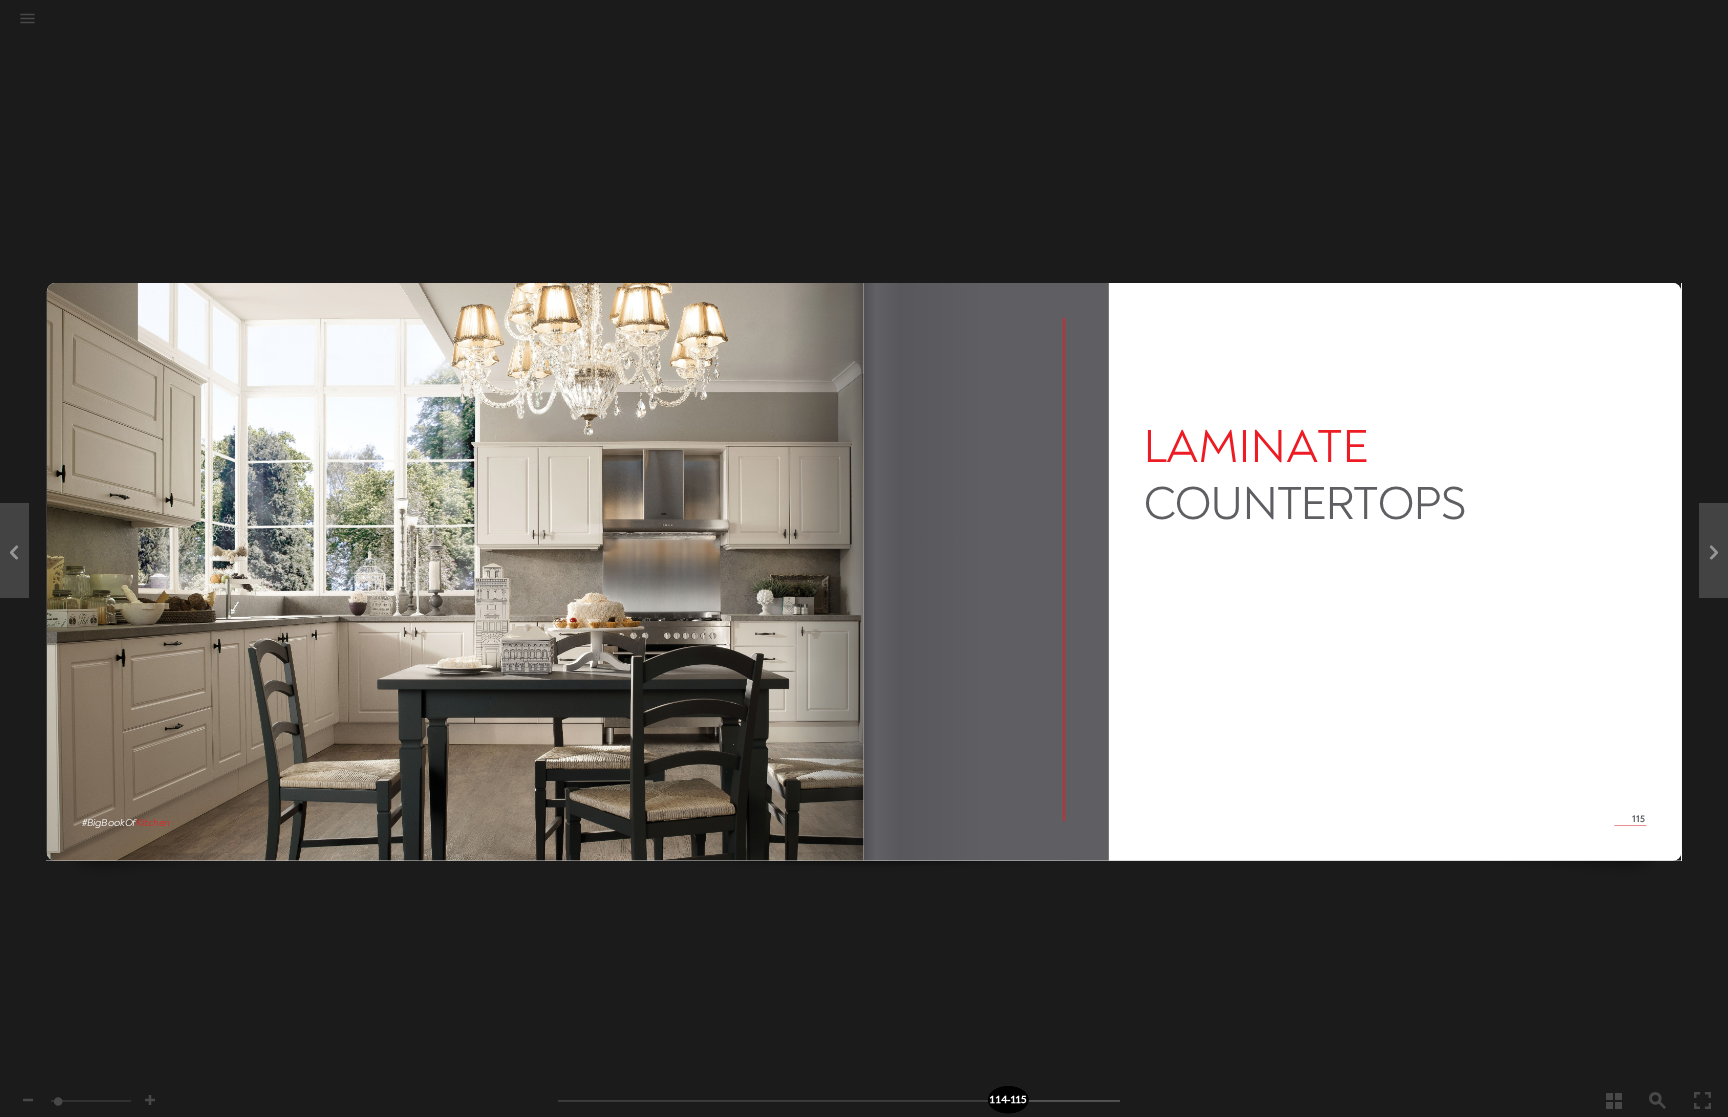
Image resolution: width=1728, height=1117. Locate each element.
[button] (27, 20)
